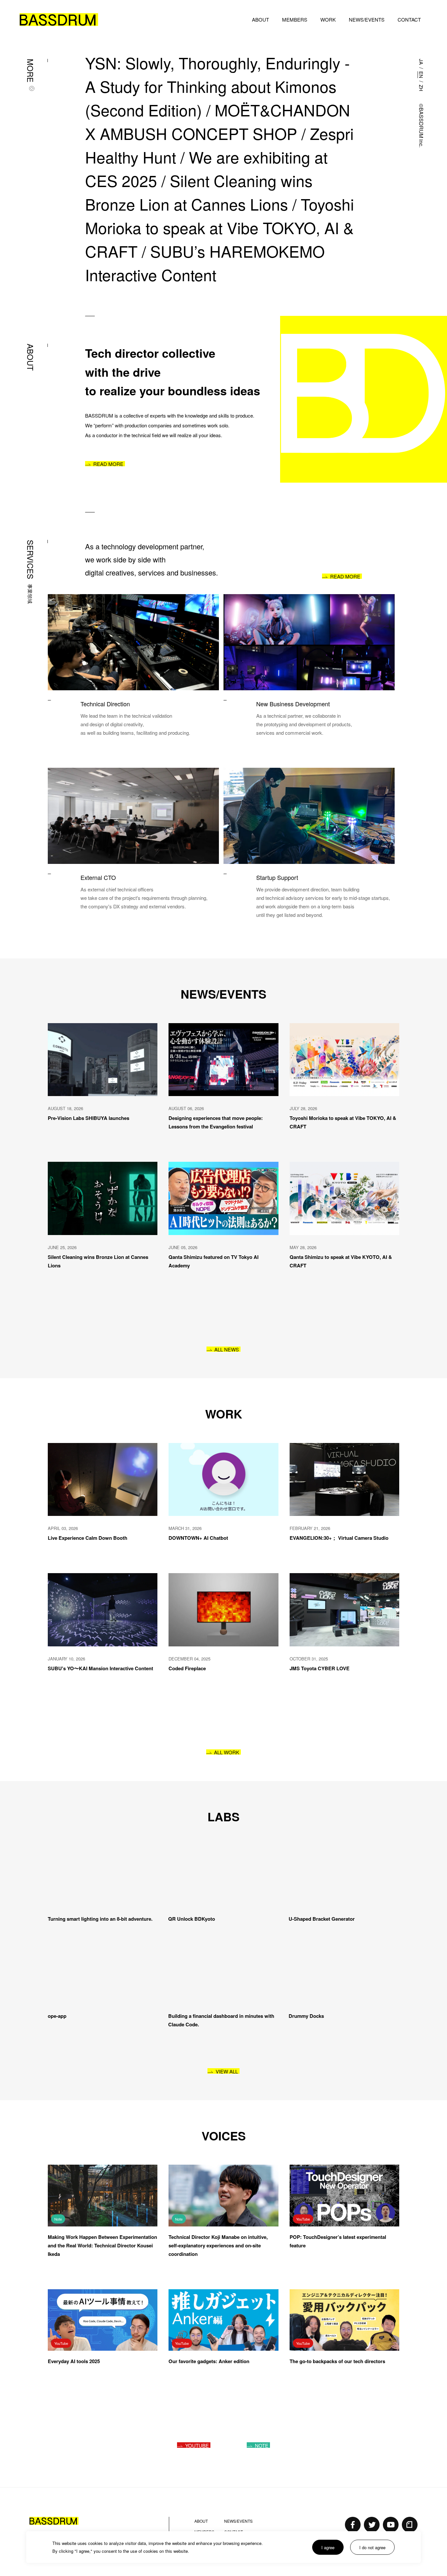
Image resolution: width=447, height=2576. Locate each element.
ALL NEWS (227, 1349)
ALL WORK (227, 1752)
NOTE (262, 2440)
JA (421, 62)
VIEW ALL (227, 2066)
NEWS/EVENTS (367, 19)
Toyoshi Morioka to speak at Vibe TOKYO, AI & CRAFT (222, 227)
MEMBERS (295, 19)
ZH (421, 88)
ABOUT (260, 19)
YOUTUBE (197, 2440)
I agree (328, 2547)
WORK (328, 19)
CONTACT (409, 19)
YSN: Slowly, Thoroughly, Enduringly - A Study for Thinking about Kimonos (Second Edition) (220, 86)
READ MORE (108, 464)
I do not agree (372, 2547)
